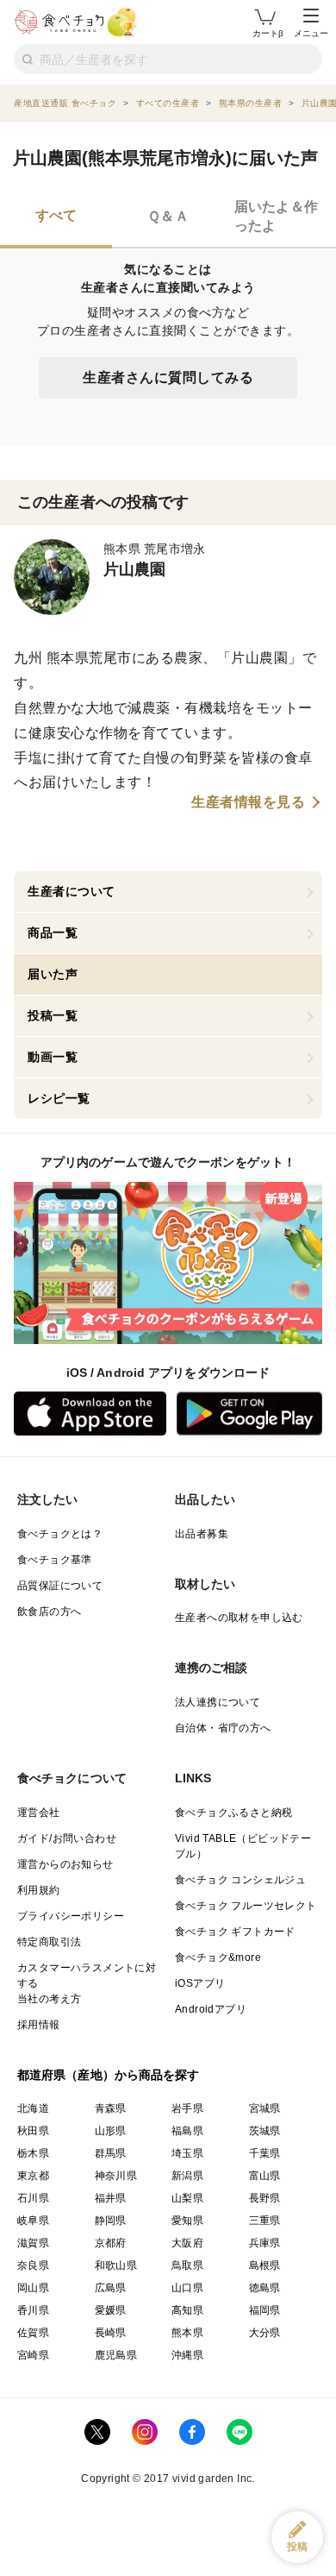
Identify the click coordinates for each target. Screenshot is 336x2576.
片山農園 (135, 569)
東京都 (33, 2176)
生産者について (72, 891)
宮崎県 (33, 2355)
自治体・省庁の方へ (223, 1728)
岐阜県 (33, 2221)
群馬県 (111, 2153)
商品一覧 (53, 933)
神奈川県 (116, 2176)
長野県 (265, 2198)
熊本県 (187, 2333)
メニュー (311, 33)
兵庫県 (265, 2243)
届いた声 (53, 974)
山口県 (187, 2288)
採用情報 (39, 2025)
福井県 (111, 2198)
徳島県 (265, 2288)
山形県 (111, 2131)
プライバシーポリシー (71, 1916)
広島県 (111, 2288)
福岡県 (265, 2310)
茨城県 (265, 2131)
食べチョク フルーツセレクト (246, 1906)
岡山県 (33, 2288)
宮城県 (265, 2108)
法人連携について (218, 1702)
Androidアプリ (211, 2009)
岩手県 (187, 2108)
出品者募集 (202, 1534)
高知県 (187, 2310)
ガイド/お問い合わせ (67, 1838)
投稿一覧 (53, 1015)
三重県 (265, 2221)
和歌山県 (116, 2265)
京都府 (111, 2243)
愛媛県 (111, 2310)
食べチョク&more (218, 1957)
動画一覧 (53, 1057)
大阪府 (187, 2243)
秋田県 (33, 2131)
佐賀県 (33, 2333)
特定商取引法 (49, 1942)
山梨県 (187, 2198)
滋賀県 (33, 2243)
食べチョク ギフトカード (235, 1932)
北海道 (33, 2108)
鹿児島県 (116, 2355)
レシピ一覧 (59, 1098)
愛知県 (187, 2221)
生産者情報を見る (248, 802)
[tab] (56, 218)
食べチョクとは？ (60, 1534)
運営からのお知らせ (65, 1864)
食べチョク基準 (55, 1560)
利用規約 (39, 1890)
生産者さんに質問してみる (168, 377)
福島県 (187, 2131)
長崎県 (111, 2333)
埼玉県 (187, 2153)
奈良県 (33, 2265)
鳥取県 (187, 2265)
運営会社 (39, 1813)
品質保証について (60, 1586)
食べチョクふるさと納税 (233, 1813)
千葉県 (265, 2153)
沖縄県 (187, 2355)
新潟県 (187, 2176)
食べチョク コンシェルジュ (240, 1880)
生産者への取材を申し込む (239, 1618)
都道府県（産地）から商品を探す (109, 2075)
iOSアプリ (200, 1983)
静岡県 (111, 2221)
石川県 (33, 2198)
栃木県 (33, 2153)
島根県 (265, 2265)
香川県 (33, 2310)
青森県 (111, 2108)
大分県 (265, 2333)
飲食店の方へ (49, 1612)
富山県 (265, 2176)
